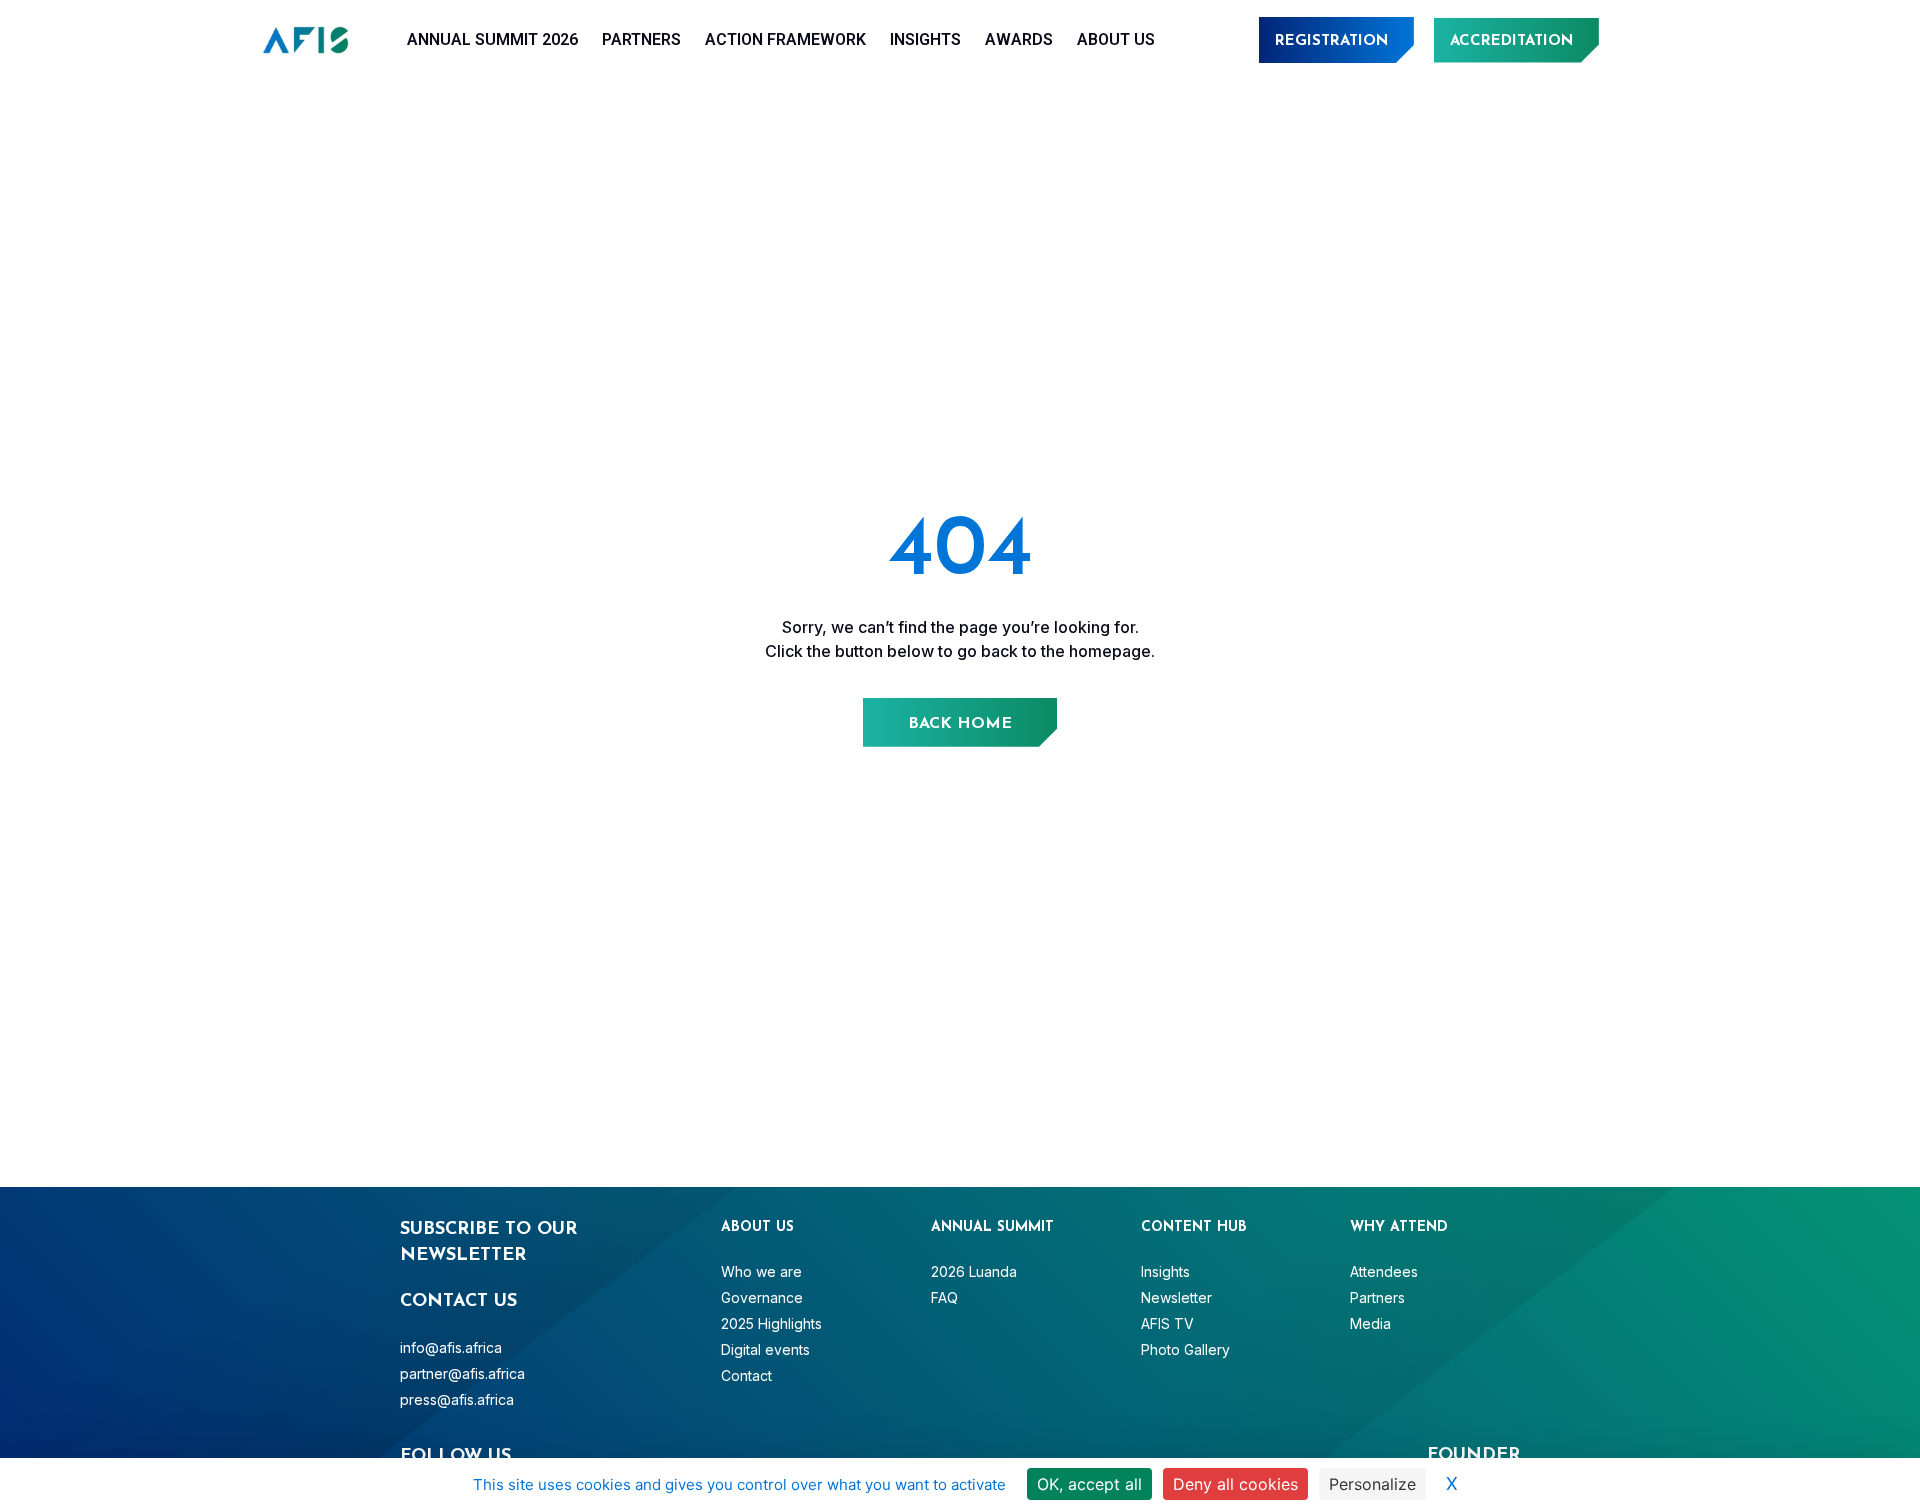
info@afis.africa (451, 1347)
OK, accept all (1089, 1484)
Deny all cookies (1235, 1484)
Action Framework (785, 39)
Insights (925, 39)
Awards (1019, 39)
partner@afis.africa (462, 1373)
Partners (641, 39)
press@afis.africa (457, 1399)
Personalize (1372, 1484)
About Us (1116, 39)
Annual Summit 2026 (492, 39)
